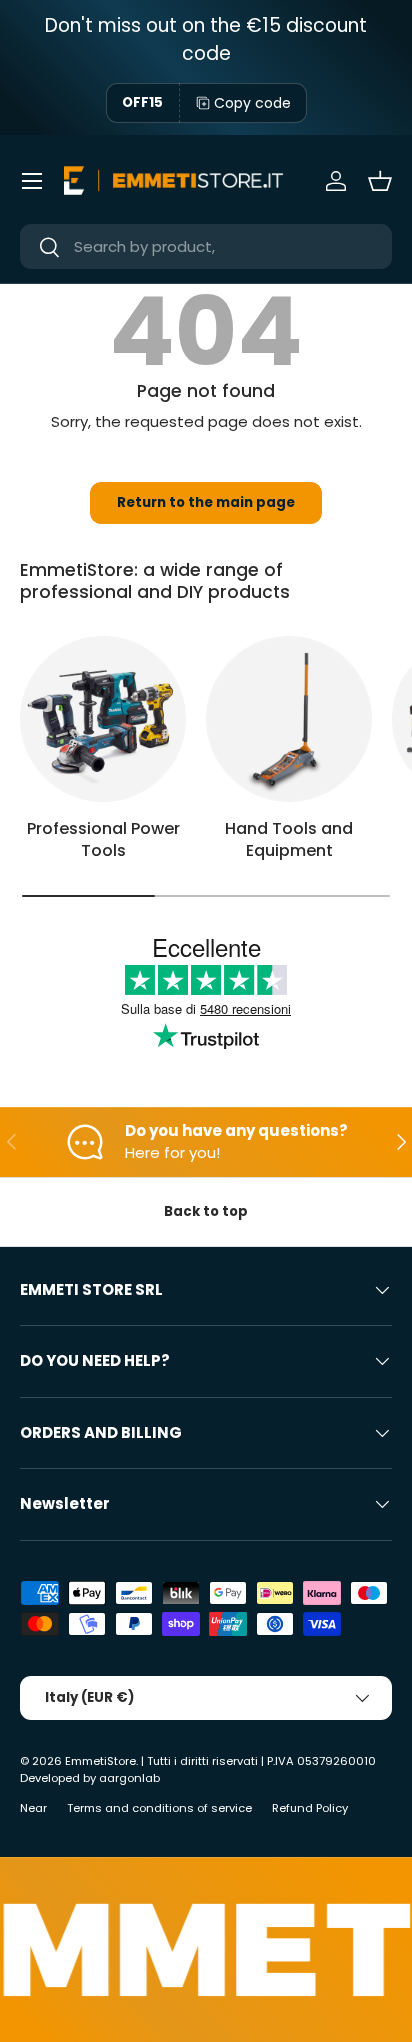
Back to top (206, 1211)
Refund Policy (310, 1808)
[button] (380, 181)
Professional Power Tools (103, 839)
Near (33, 1808)
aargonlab (129, 1778)
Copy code (252, 103)
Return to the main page (206, 502)
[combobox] (206, 246)
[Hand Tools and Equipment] (289, 719)
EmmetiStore (100, 1761)
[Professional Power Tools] (103, 719)
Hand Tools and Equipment (289, 839)
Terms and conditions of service (159, 1808)
